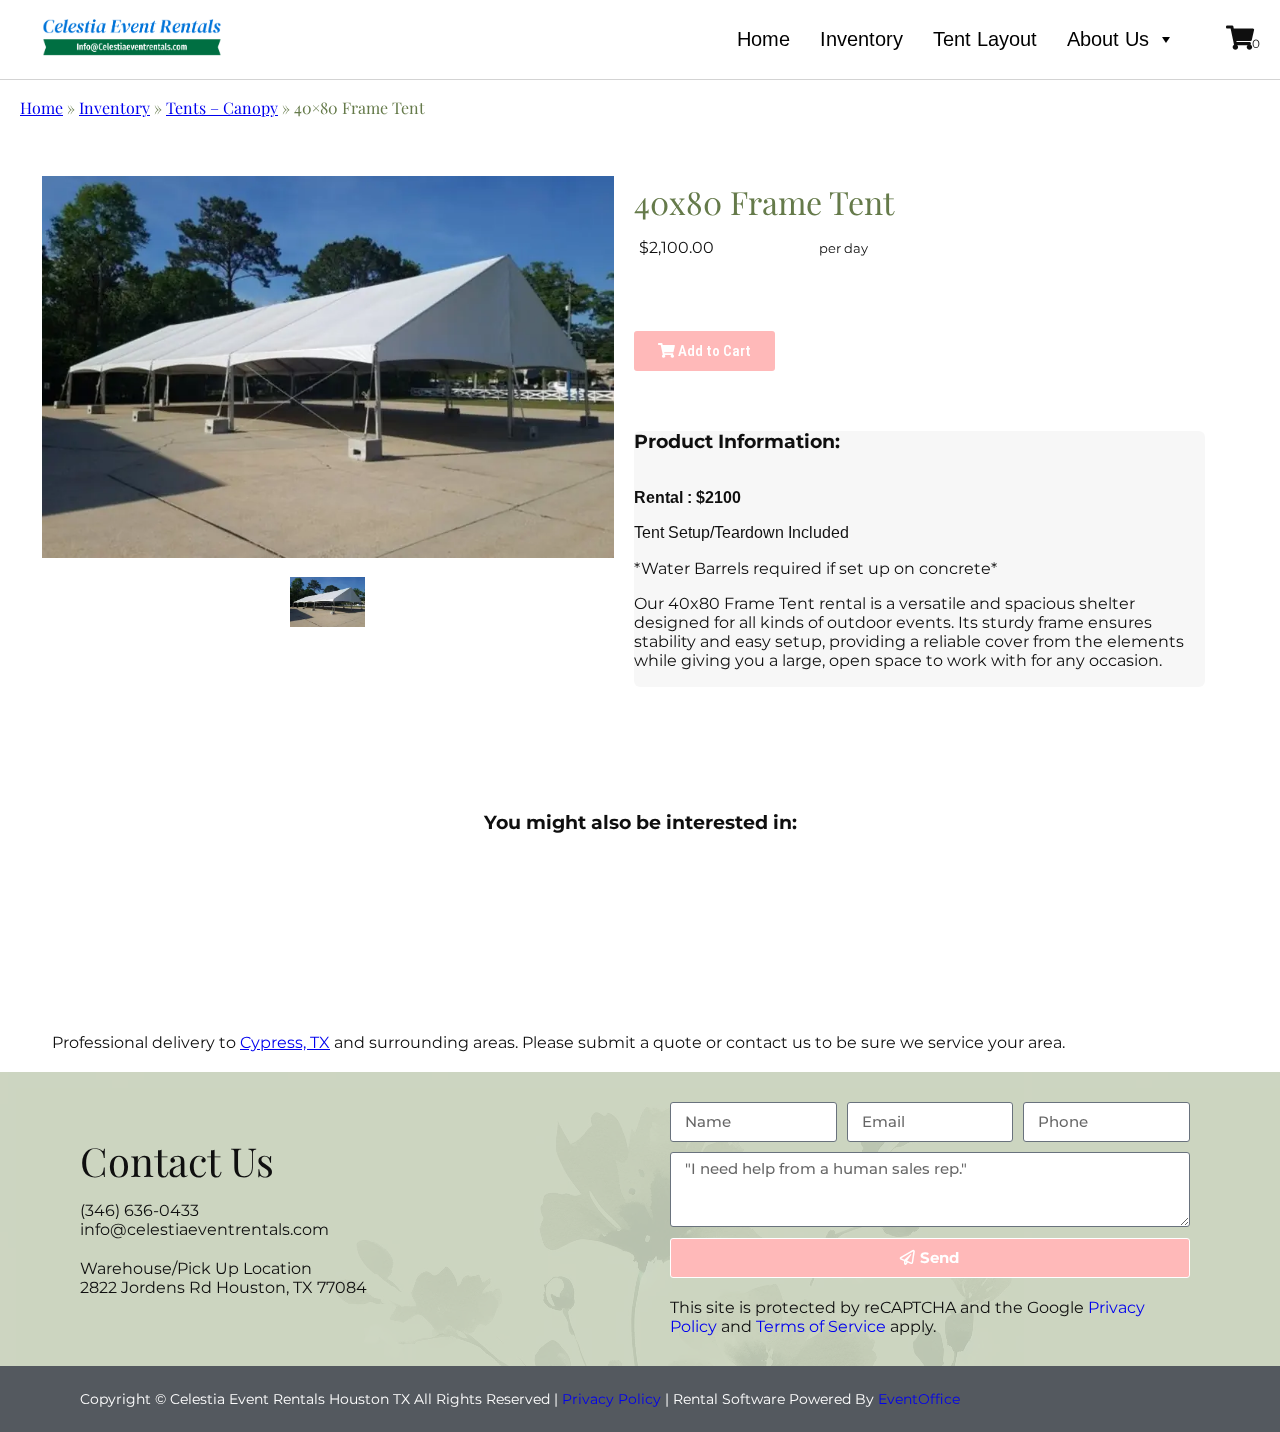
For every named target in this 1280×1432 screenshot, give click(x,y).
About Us (1108, 39)
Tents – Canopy (222, 107)
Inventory (861, 39)
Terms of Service (821, 1326)
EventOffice (919, 1399)
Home (763, 39)
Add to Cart (713, 351)
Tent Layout (985, 39)
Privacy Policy (611, 1399)
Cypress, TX (285, 1042)
